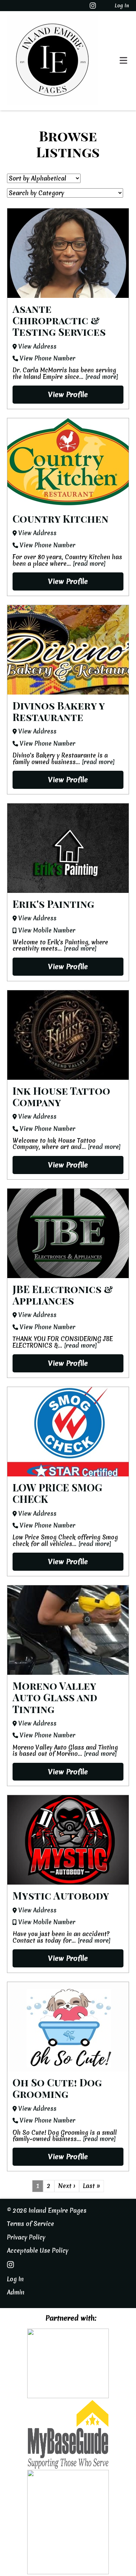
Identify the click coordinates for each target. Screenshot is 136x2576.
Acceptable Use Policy (38, 2250)
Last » (92, 2186)
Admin (16, 2292)
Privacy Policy (26, 2237)
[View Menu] (123, 61)
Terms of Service (31, 2224)
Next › (67, 2186)
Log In (122, 6)
